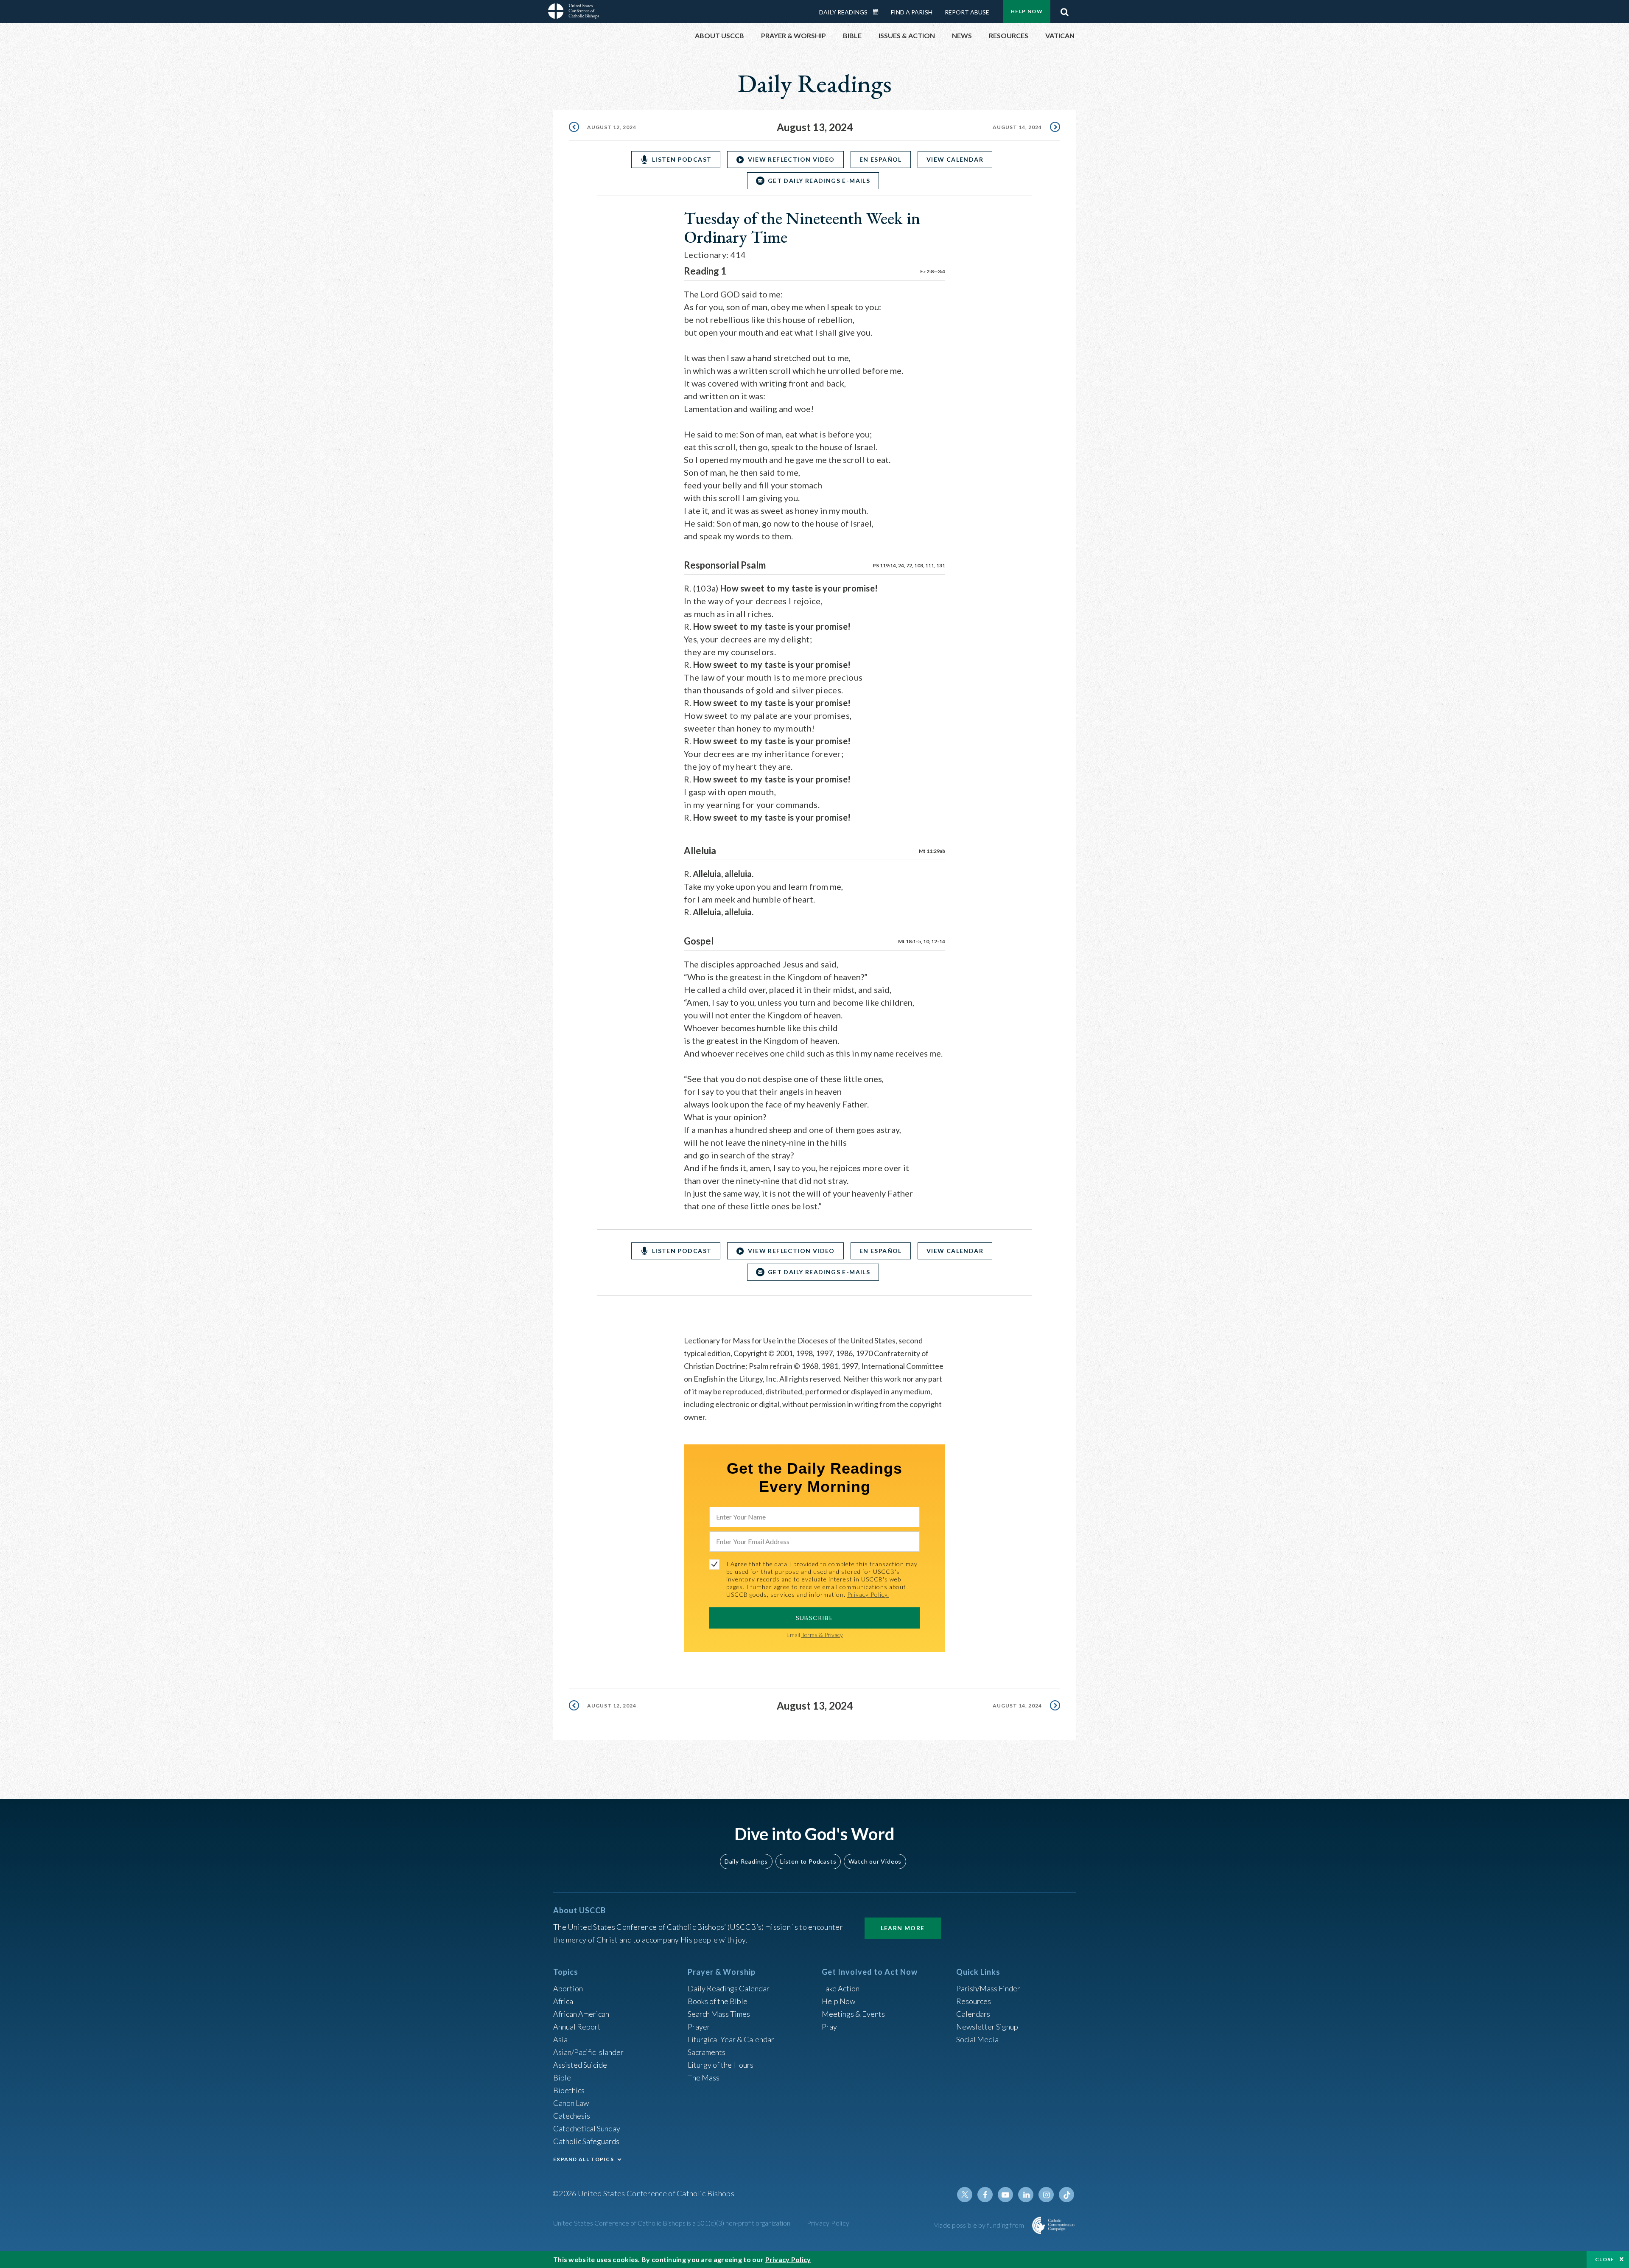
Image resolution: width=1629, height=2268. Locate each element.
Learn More (903, 1928)
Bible (562, 2077)
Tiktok (1066, 2195)
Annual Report (577, 2027)
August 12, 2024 (612, 127)
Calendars (973, 2014)
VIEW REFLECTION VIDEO (791, 159)
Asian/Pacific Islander (588, 2052)
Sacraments (707, 2052)
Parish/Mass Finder (988, 1988)
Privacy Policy (828, 2223)
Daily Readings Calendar (879, 12)
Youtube (1005, 2195)
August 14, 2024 (1017, 127)
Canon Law (571, 2103)
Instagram (1046, 2195)
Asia (560, 2039)
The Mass (704, 2077)
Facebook (985, 2195)
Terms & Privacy (822, 1635)
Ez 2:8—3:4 (933, 271)
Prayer (699, 2027)
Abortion (568, 1988)
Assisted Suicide (580, 2065)
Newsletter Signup (987, 2027)
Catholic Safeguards (586, 2141)
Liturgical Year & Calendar (731, 2039)
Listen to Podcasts (808, 1861)
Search (1064, 10)
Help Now (1027, 11)
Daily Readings (843, 12)
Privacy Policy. (868, 1594)
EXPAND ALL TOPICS (584, 2159)
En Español (881, 159)
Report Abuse (967, 12)
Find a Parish (912, 12)
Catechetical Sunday (587, 2128)
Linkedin (1026, 2195)
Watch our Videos (875, 1861)
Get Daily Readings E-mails (819, 181)
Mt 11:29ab (932, 851)
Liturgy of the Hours (721, 2065)
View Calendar (955, 159)
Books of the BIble (718, 2001)
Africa (563, 2001)
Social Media (977, 2039)
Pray (829, 2027)
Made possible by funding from (979, 2225)
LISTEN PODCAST (682, 159)
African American (581, 2014)
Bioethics (569, 2090)
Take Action (841, 1988)
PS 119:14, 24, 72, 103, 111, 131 (909, 565)
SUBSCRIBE (815, 1618)
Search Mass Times (719, 2014)
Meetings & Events (853, 2014)
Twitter (965, 2195)
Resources (974, 2001)
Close (1605, 2259)
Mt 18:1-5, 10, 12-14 (922, 941)
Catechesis (572, 2116)
